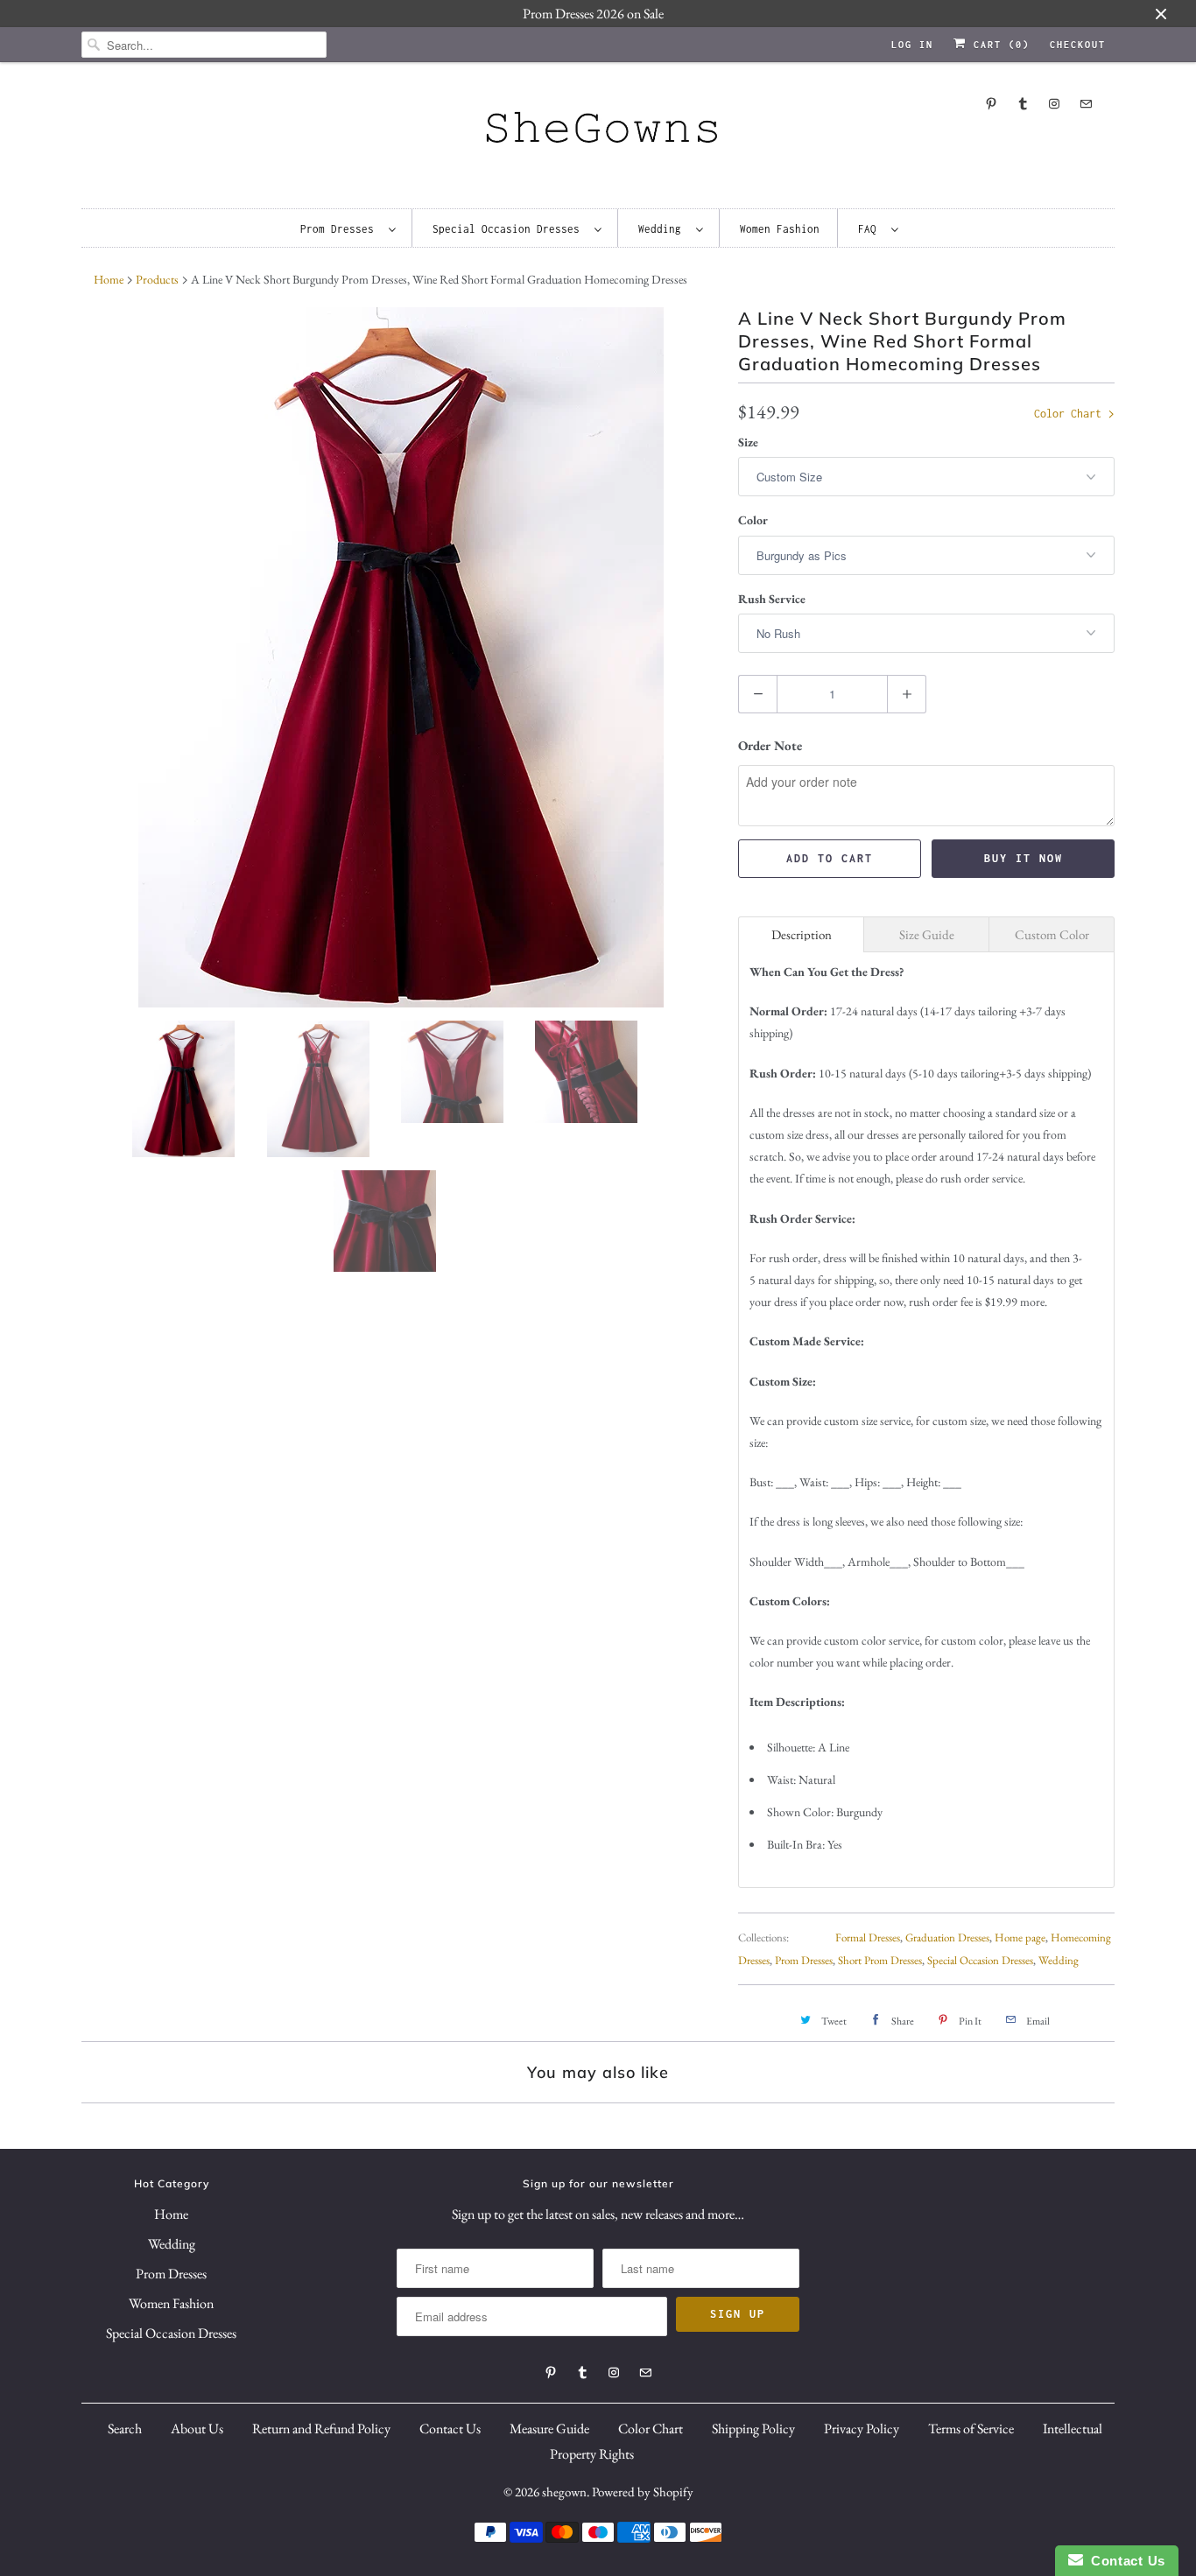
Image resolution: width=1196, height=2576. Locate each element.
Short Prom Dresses (880, 1960)
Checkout (1078, 45)
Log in (912, 45)
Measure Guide (549, 2429)
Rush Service (772, 599)
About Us (197, 2429)
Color (753, 520)
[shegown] (598, 133)
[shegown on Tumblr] (1023, 104)
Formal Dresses (868, 1937)
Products (157, 279)
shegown (564, 2492)
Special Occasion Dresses (509, 229)
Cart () (998, 45)
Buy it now (1024, 858)
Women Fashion (780, 229)
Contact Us (450, 2429)
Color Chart (1071, 414)
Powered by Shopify (643, 2492)
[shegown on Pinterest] (991, 104)
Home (171, 2214)
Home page (1020, 1937)
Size (748, 442)
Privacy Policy (862, 2429)
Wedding (663, 229)
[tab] (801, 934)
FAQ (870, 229)
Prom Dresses (340, 229)
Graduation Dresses (947, 1937)
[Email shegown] (1086, 104)
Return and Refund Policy (321, 2429)
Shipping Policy (753, 2429)
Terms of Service (971, 2429)
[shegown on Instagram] (1054, 104)
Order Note (770, 745)
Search (125, 2429)
